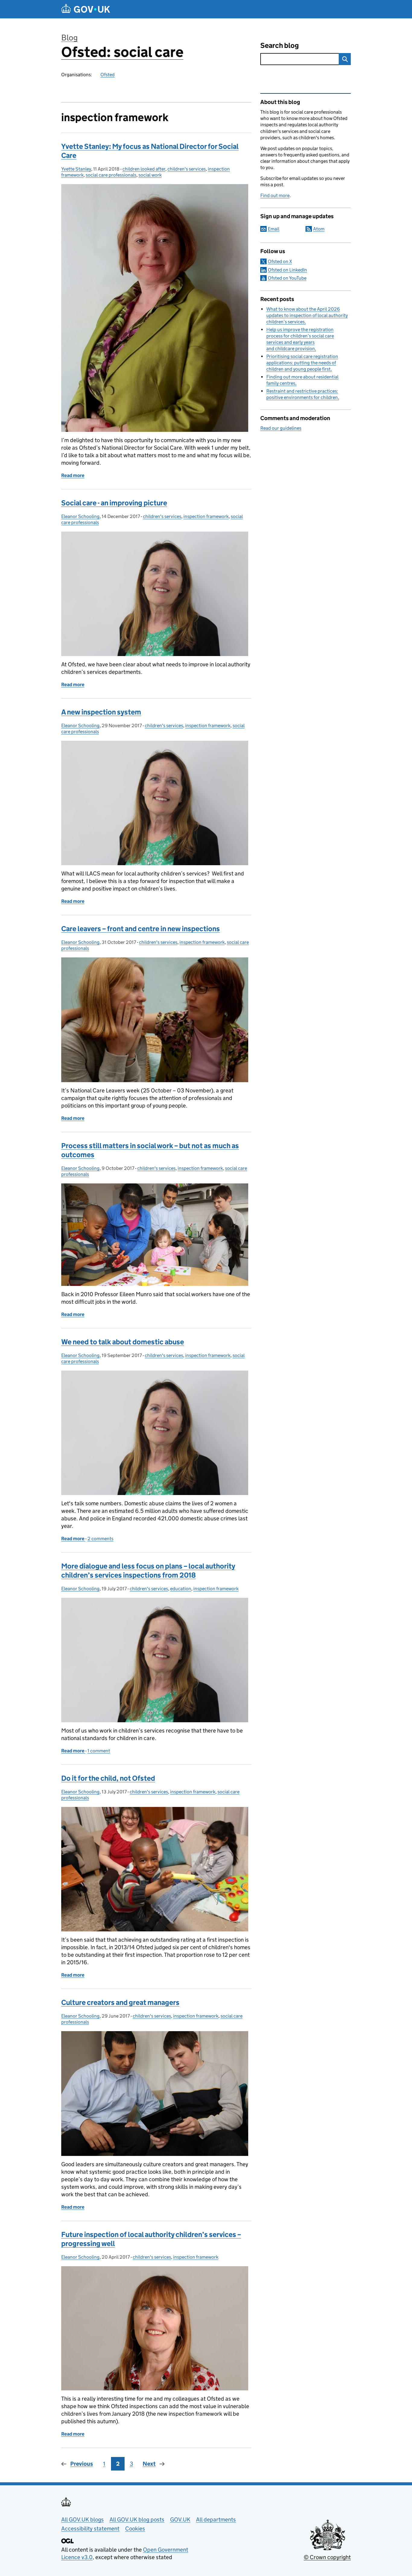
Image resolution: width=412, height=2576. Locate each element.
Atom (319, 229)
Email (274, 229)
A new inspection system (101, 712)
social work (150, 175)
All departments (216, 2519)
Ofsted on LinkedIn (287, 270)
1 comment (99, 1751)
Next (149, 2464)
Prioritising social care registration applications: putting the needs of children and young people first (302, 363)
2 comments (100, 1539)
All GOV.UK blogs (82, 2519)
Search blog (280, 45)
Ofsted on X (280, 261)
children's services (187, 169)
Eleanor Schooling (80, 516)
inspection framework (206, 516)
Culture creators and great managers (120, 2002)
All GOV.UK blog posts (137, 2519)
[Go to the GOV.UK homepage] (86, 9)
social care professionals (111, 175)
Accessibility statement (90, 2529)
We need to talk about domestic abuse (123, 1342)
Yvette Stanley (76, 169)
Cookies (135, 2529)
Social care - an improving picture (114, 503)
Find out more (275, 195)
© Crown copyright (327, 2557)
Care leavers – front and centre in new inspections (141, 929)
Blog (70, 38)
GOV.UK (180, 2519)
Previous (82, 2464)
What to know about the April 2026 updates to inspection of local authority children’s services (307, 315)
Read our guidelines (281, 428)
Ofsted (108, 75)
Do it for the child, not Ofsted (108, 1778)
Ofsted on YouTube (287, 278)
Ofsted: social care (122, 52)
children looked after (144, 169)
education (181, 1589)
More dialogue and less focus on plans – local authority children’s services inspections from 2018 (148, 1571)
